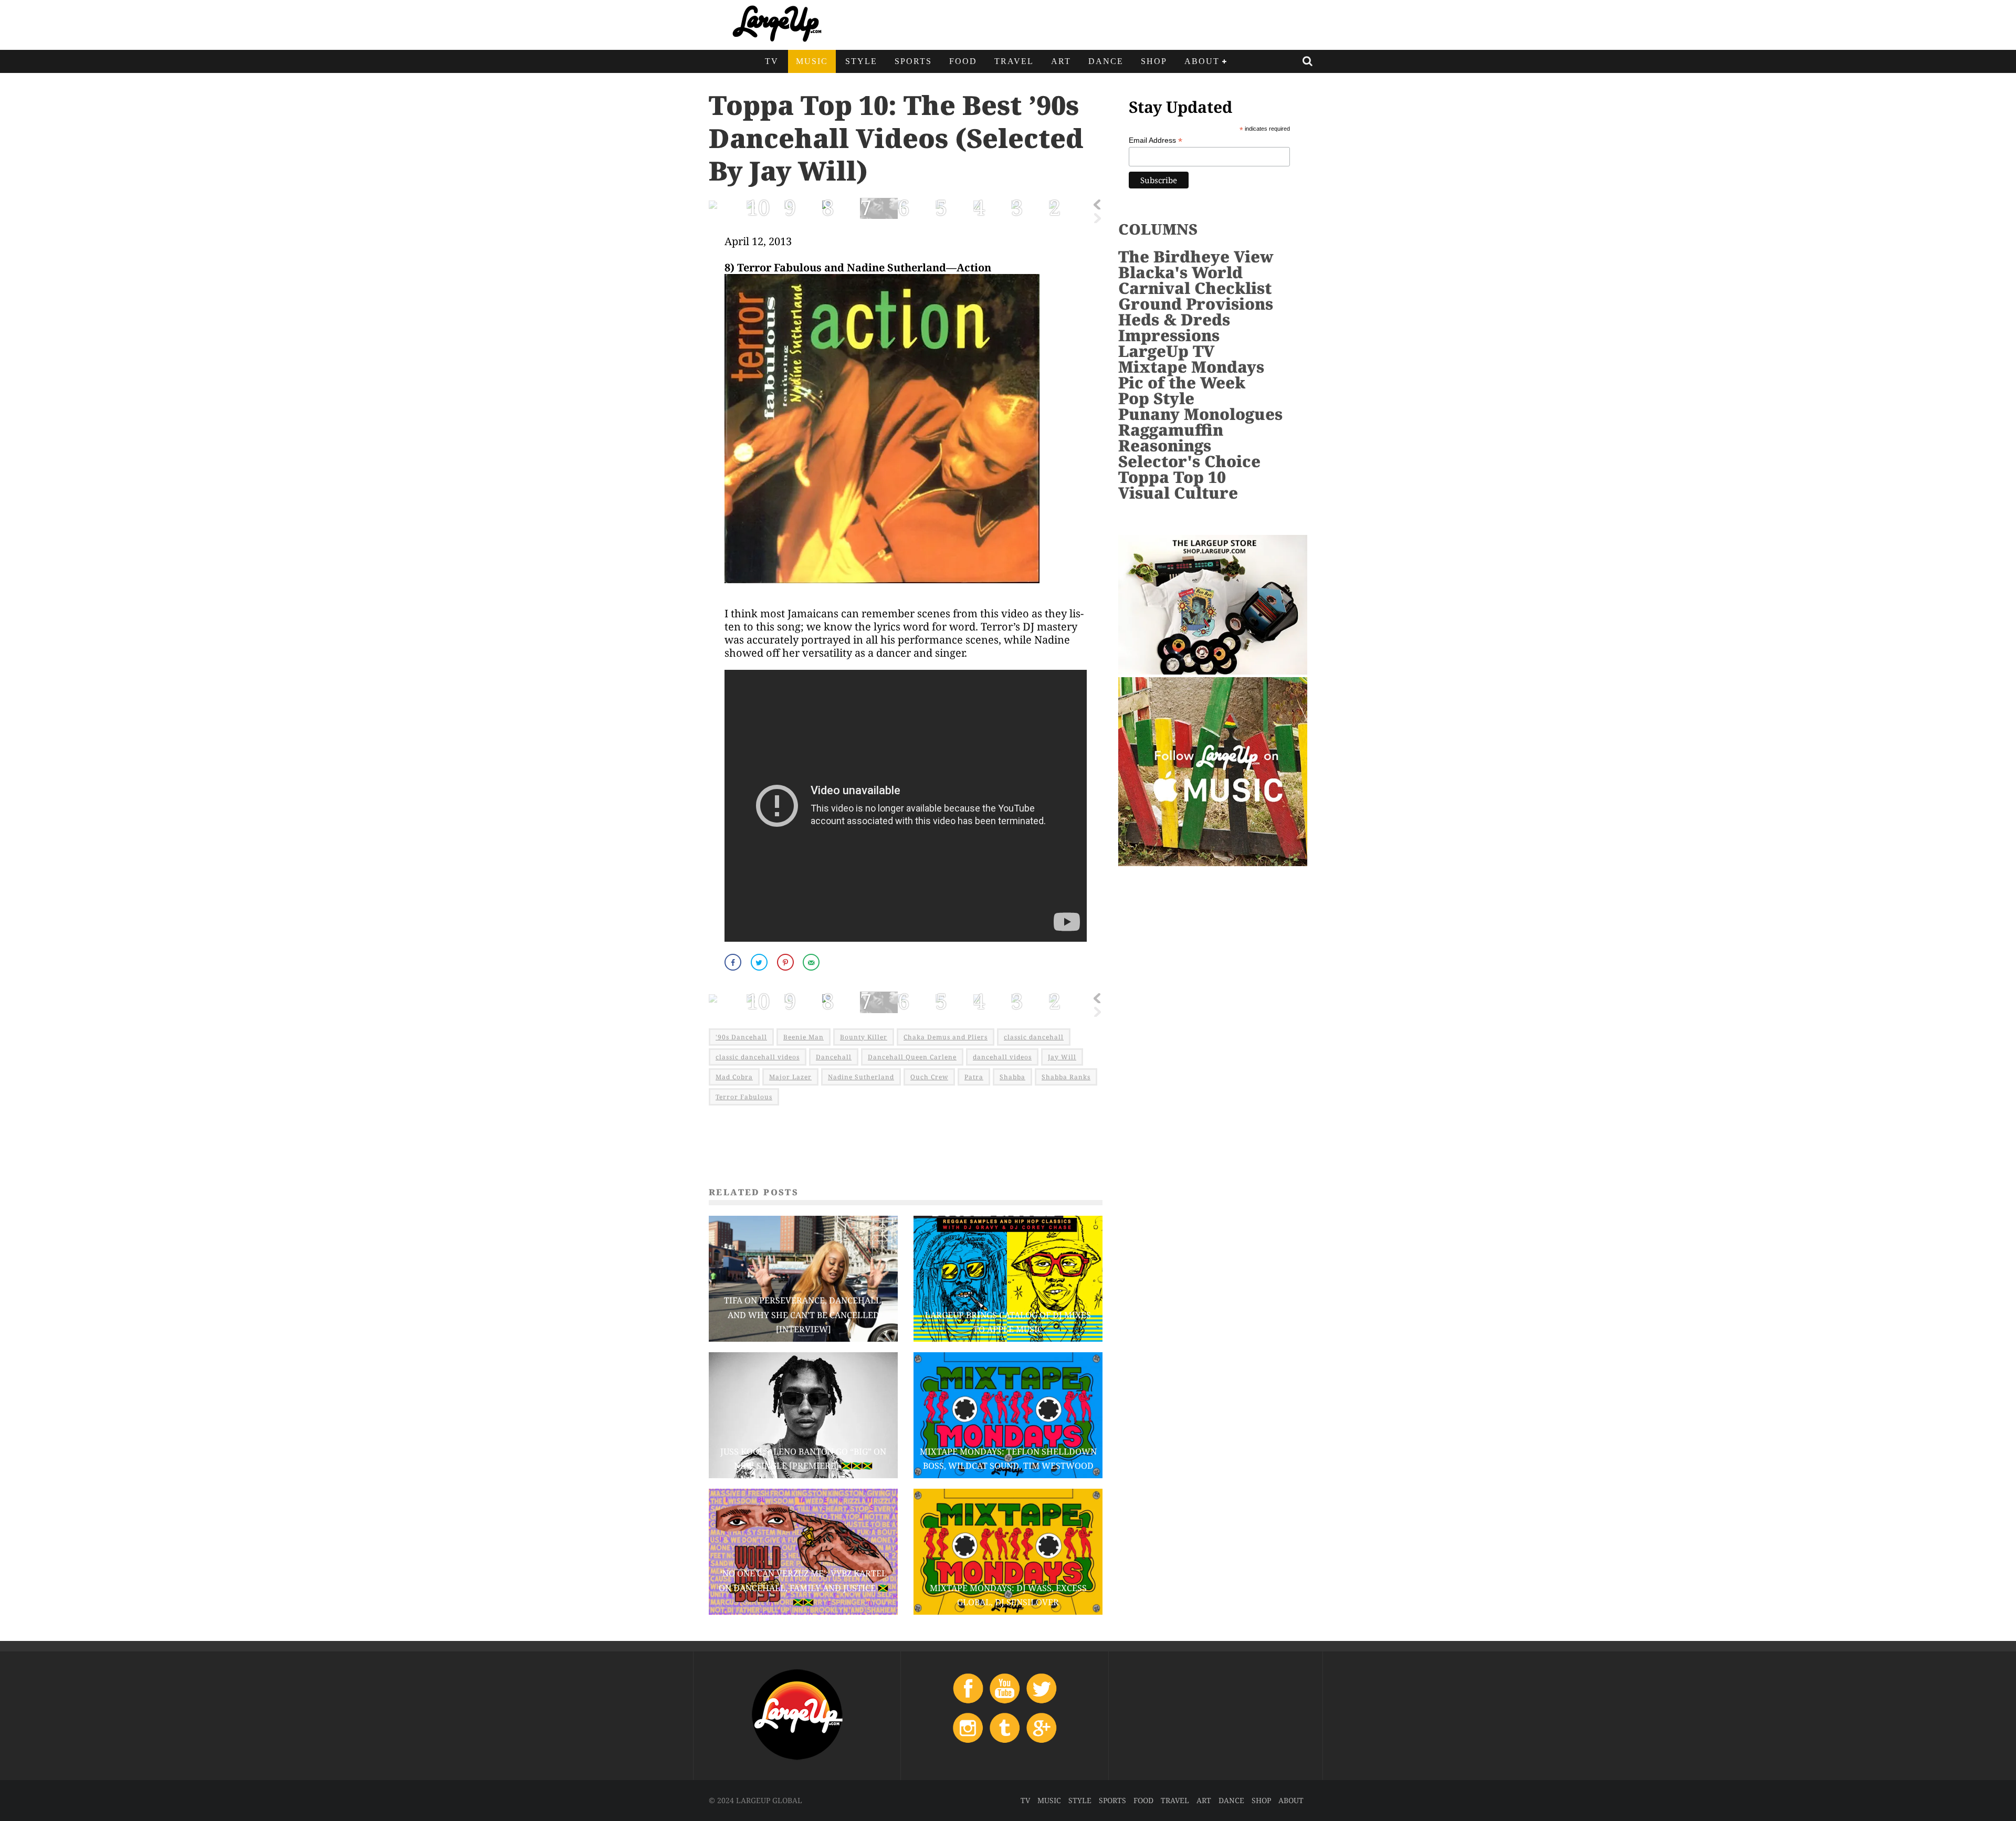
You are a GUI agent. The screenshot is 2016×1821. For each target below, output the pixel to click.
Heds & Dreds (1174, 319)
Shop (1154, 61)
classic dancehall (1034, 1037)
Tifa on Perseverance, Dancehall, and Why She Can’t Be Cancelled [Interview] (804, 1314)
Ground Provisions (1196, 304)
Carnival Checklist (1195, 288)
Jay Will (1062, 1057)
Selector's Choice (1189, 461)
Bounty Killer (864, 1037)
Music (812, 61)
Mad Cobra (734, 1077)
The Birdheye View (1196, 256)
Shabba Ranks (1066, 1077)
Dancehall (834, 1057)
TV (772, 61)
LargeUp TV (1166, 351)
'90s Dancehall (741, 1037)
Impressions (1169, 335)
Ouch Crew (929, 1077)
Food (963, 61)
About (1202, 61)
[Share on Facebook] (734, 962)
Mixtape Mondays (1191, 367)
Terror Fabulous (744, 1097)
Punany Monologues (1200, 414)
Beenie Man (804, 1037)
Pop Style (1156, 398)
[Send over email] (812, 962)
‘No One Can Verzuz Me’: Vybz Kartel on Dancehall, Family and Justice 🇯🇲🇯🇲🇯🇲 (804, 1587)
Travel (1014, 61)
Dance (1106, 61)
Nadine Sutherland (861, 1077)
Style (861, 61)
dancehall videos (1002, 1057)
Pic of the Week (1182, 382)
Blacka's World (1180, 272)
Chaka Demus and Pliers (946, 1037)
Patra (974, 1077)
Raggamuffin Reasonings (1171, 438)
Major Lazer (790, 1077)
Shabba (1012, 1077)
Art (1061, 61)
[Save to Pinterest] (786, 962)
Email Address (1156, 140)
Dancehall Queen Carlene (912, 1057)
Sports (913, 61)
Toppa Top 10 (1172, 477)
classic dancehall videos (758, 1057)
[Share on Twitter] (760, 962)
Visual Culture (1178, 493)
